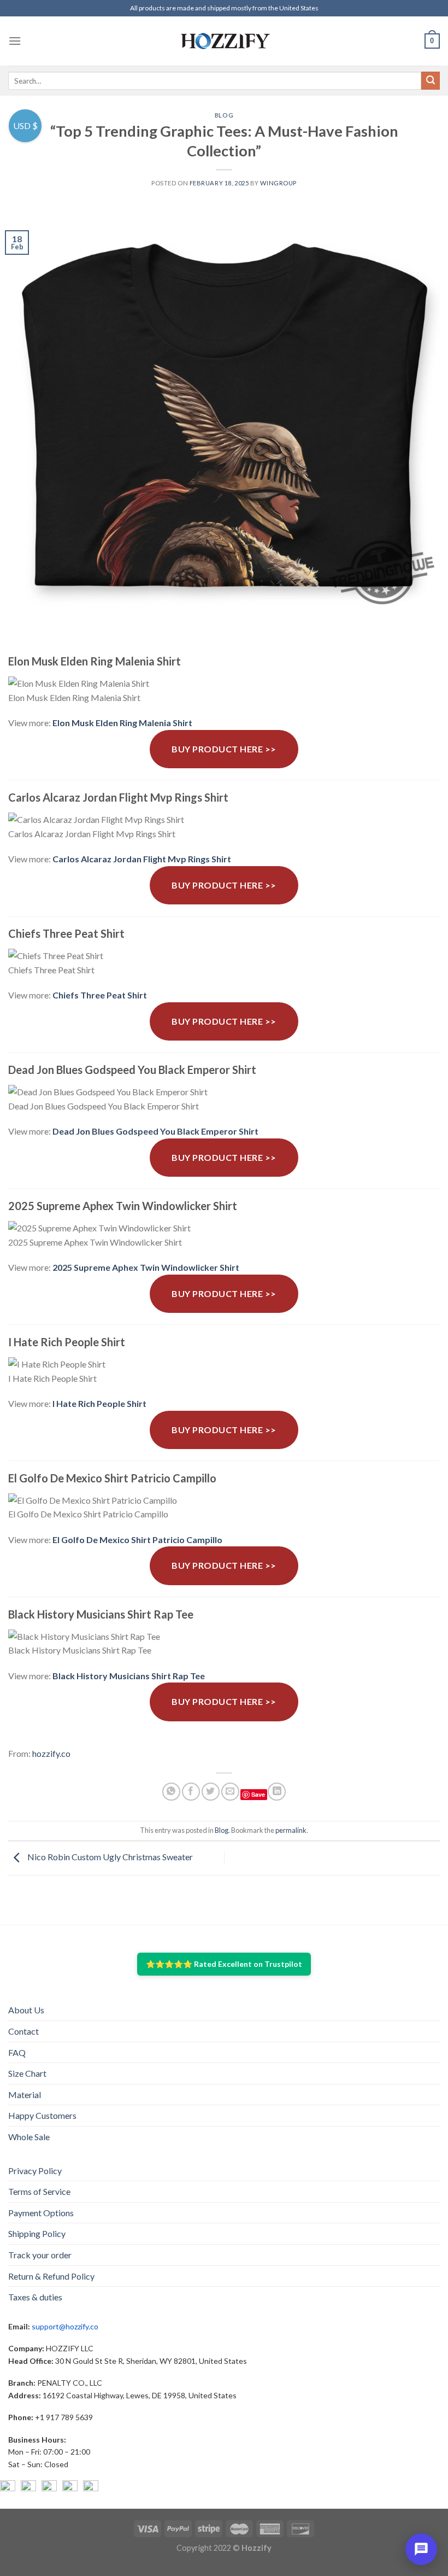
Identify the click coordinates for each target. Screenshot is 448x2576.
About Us (26, 2010)
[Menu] (15, 41)
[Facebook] (8, 2488)
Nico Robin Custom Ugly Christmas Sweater (109, 1857)
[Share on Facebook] (191, 1792)
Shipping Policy (37, 2233)
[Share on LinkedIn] (277, 1792)
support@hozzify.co (65, 2326)
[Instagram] (28, 2488)
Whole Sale (29, 2137)
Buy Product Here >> (224, 749)
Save (258, 1794)
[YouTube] (49, 2488)
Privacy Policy (35, 2171)
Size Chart (27, 2073)
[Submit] (431, 81)
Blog (224, 115)
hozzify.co (51, 1753)
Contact (23, 2031)
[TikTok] (91, 2488)
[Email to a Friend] (230, 1792)
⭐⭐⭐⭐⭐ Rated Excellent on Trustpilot (224, 1964)
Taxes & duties (35, 2297)
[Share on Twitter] (211, 1792)
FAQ (17, 2052)
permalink (291, 1830)
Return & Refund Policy (51, 2276)
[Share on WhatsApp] (171, 1792)
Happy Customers (42, 2115)
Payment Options (41, 2213)
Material (25, 2095)
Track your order (40, 2255)
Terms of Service (39, 2191)
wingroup (278, 183)
